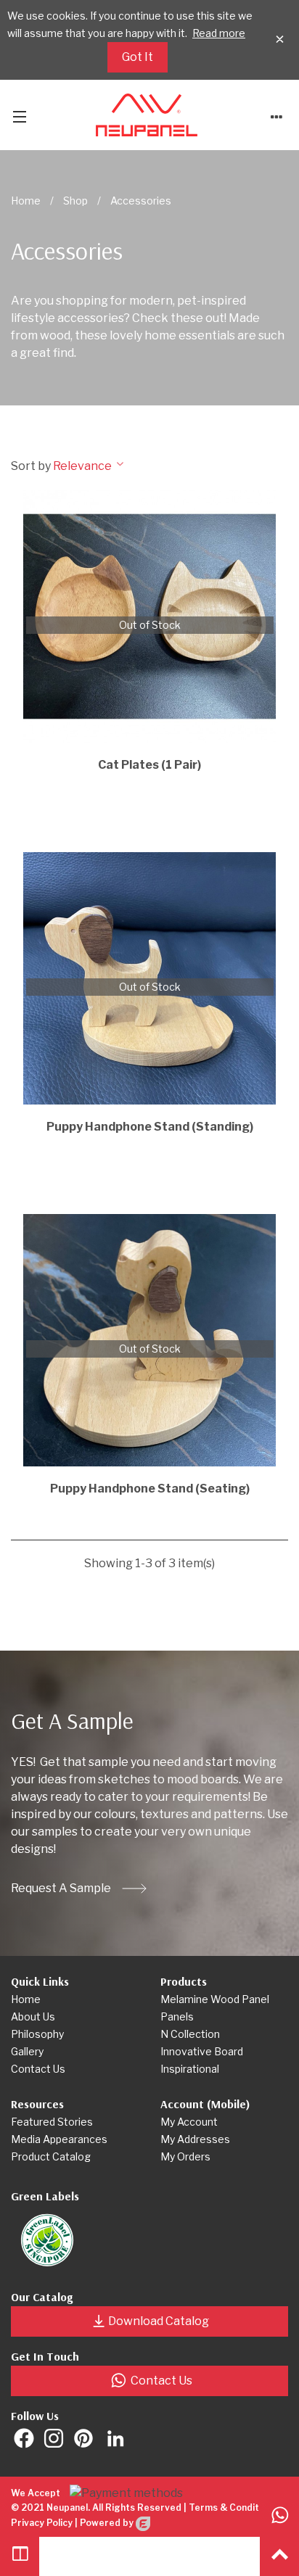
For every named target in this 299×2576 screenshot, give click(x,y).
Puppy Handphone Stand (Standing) (150, 1127)
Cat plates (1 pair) (149, 765)
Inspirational (190, 2069)
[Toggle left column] (20, 2556)
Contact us (38, 2069)
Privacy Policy (42, 2523)
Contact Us (161, 2381)
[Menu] (20, 115)
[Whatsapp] (279, 2517)
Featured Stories (52, 2122)
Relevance (83, 466)
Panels (177, 2016)
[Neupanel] (147, 115)
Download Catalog (159, 2321)
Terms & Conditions (233, 2507)
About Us (33, 2016)
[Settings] (277, 115)
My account (189, 2122)
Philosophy (37, 2034)
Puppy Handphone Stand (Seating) (150, 1489)
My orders (185, 2156)
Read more (219, 33)
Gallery (27, 2051)
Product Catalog (51, 2156)
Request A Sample (61, 1888)
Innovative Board (202, 2051)
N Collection (190, 2034)
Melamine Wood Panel (215, 1999)
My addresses (195, 2139)
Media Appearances (59, 2139)
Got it (138, 57)
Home (26, 1999)
